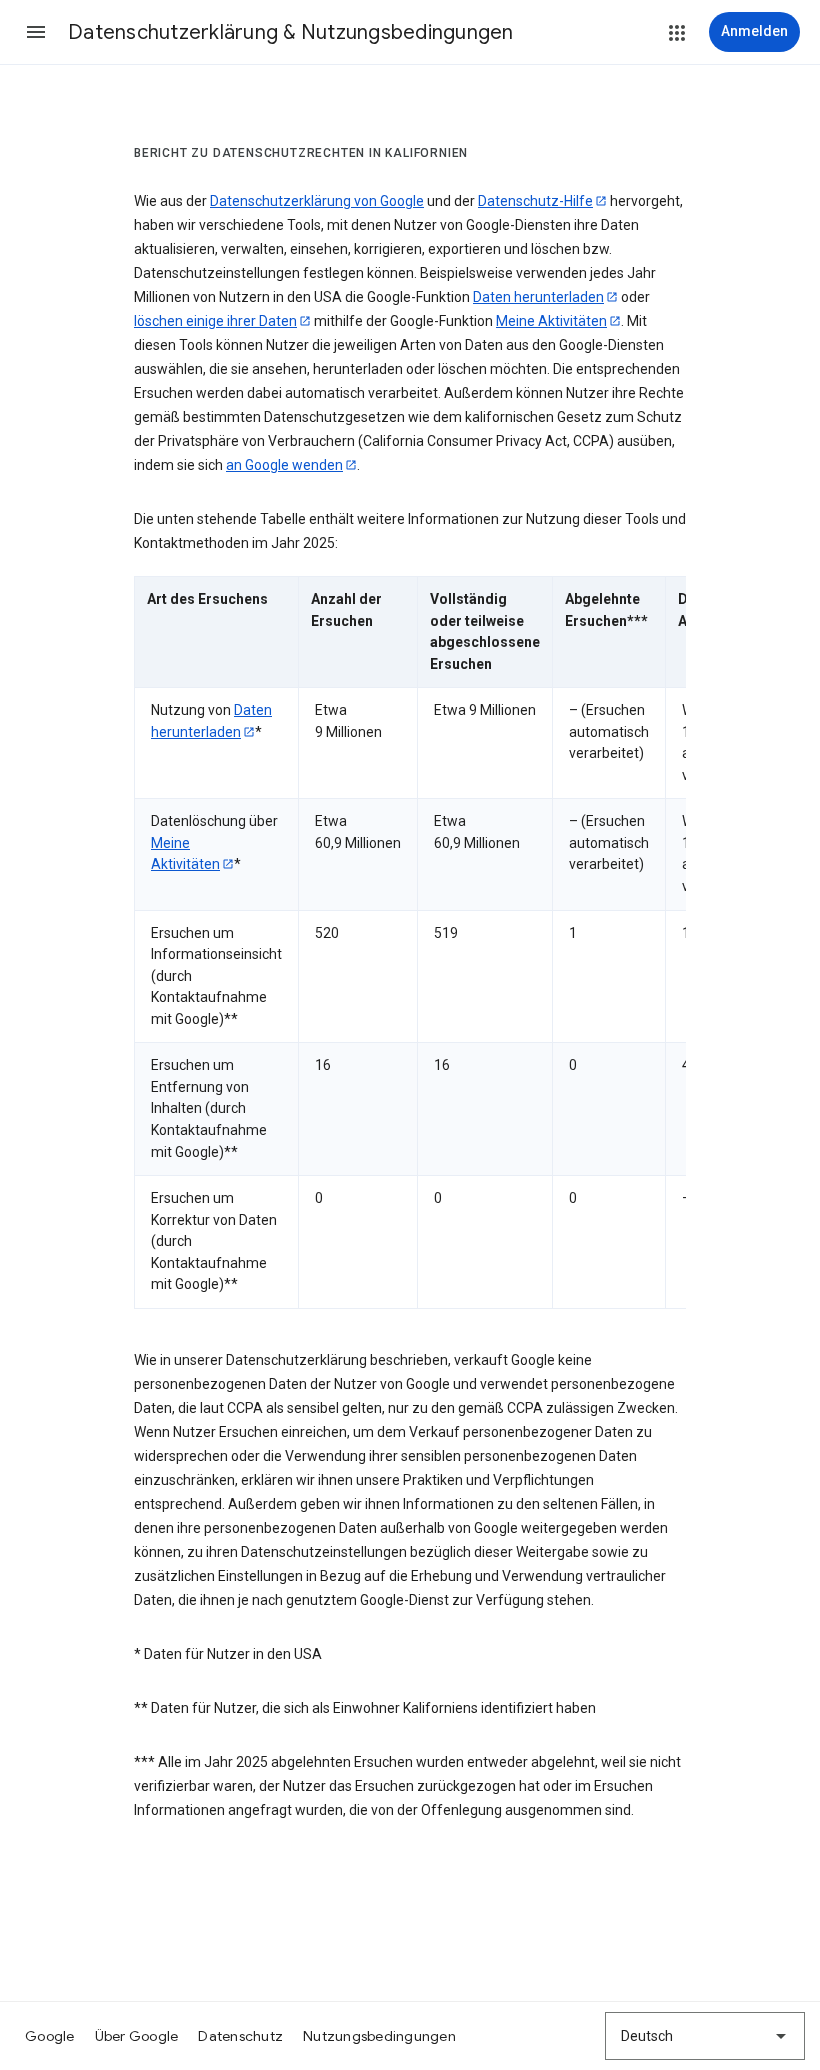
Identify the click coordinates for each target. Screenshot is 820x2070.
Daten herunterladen (538, 297)
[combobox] (705, 2036)
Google (50, 2036)
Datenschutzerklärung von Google (317, 201)
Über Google (137, 2036)
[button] (36, 32)
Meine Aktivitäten (551, 321)
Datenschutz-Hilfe (535, 201)
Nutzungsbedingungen (379, 2036)
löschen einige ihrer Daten (215, 321)
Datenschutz (240, 2036)
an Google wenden (284, 465)
